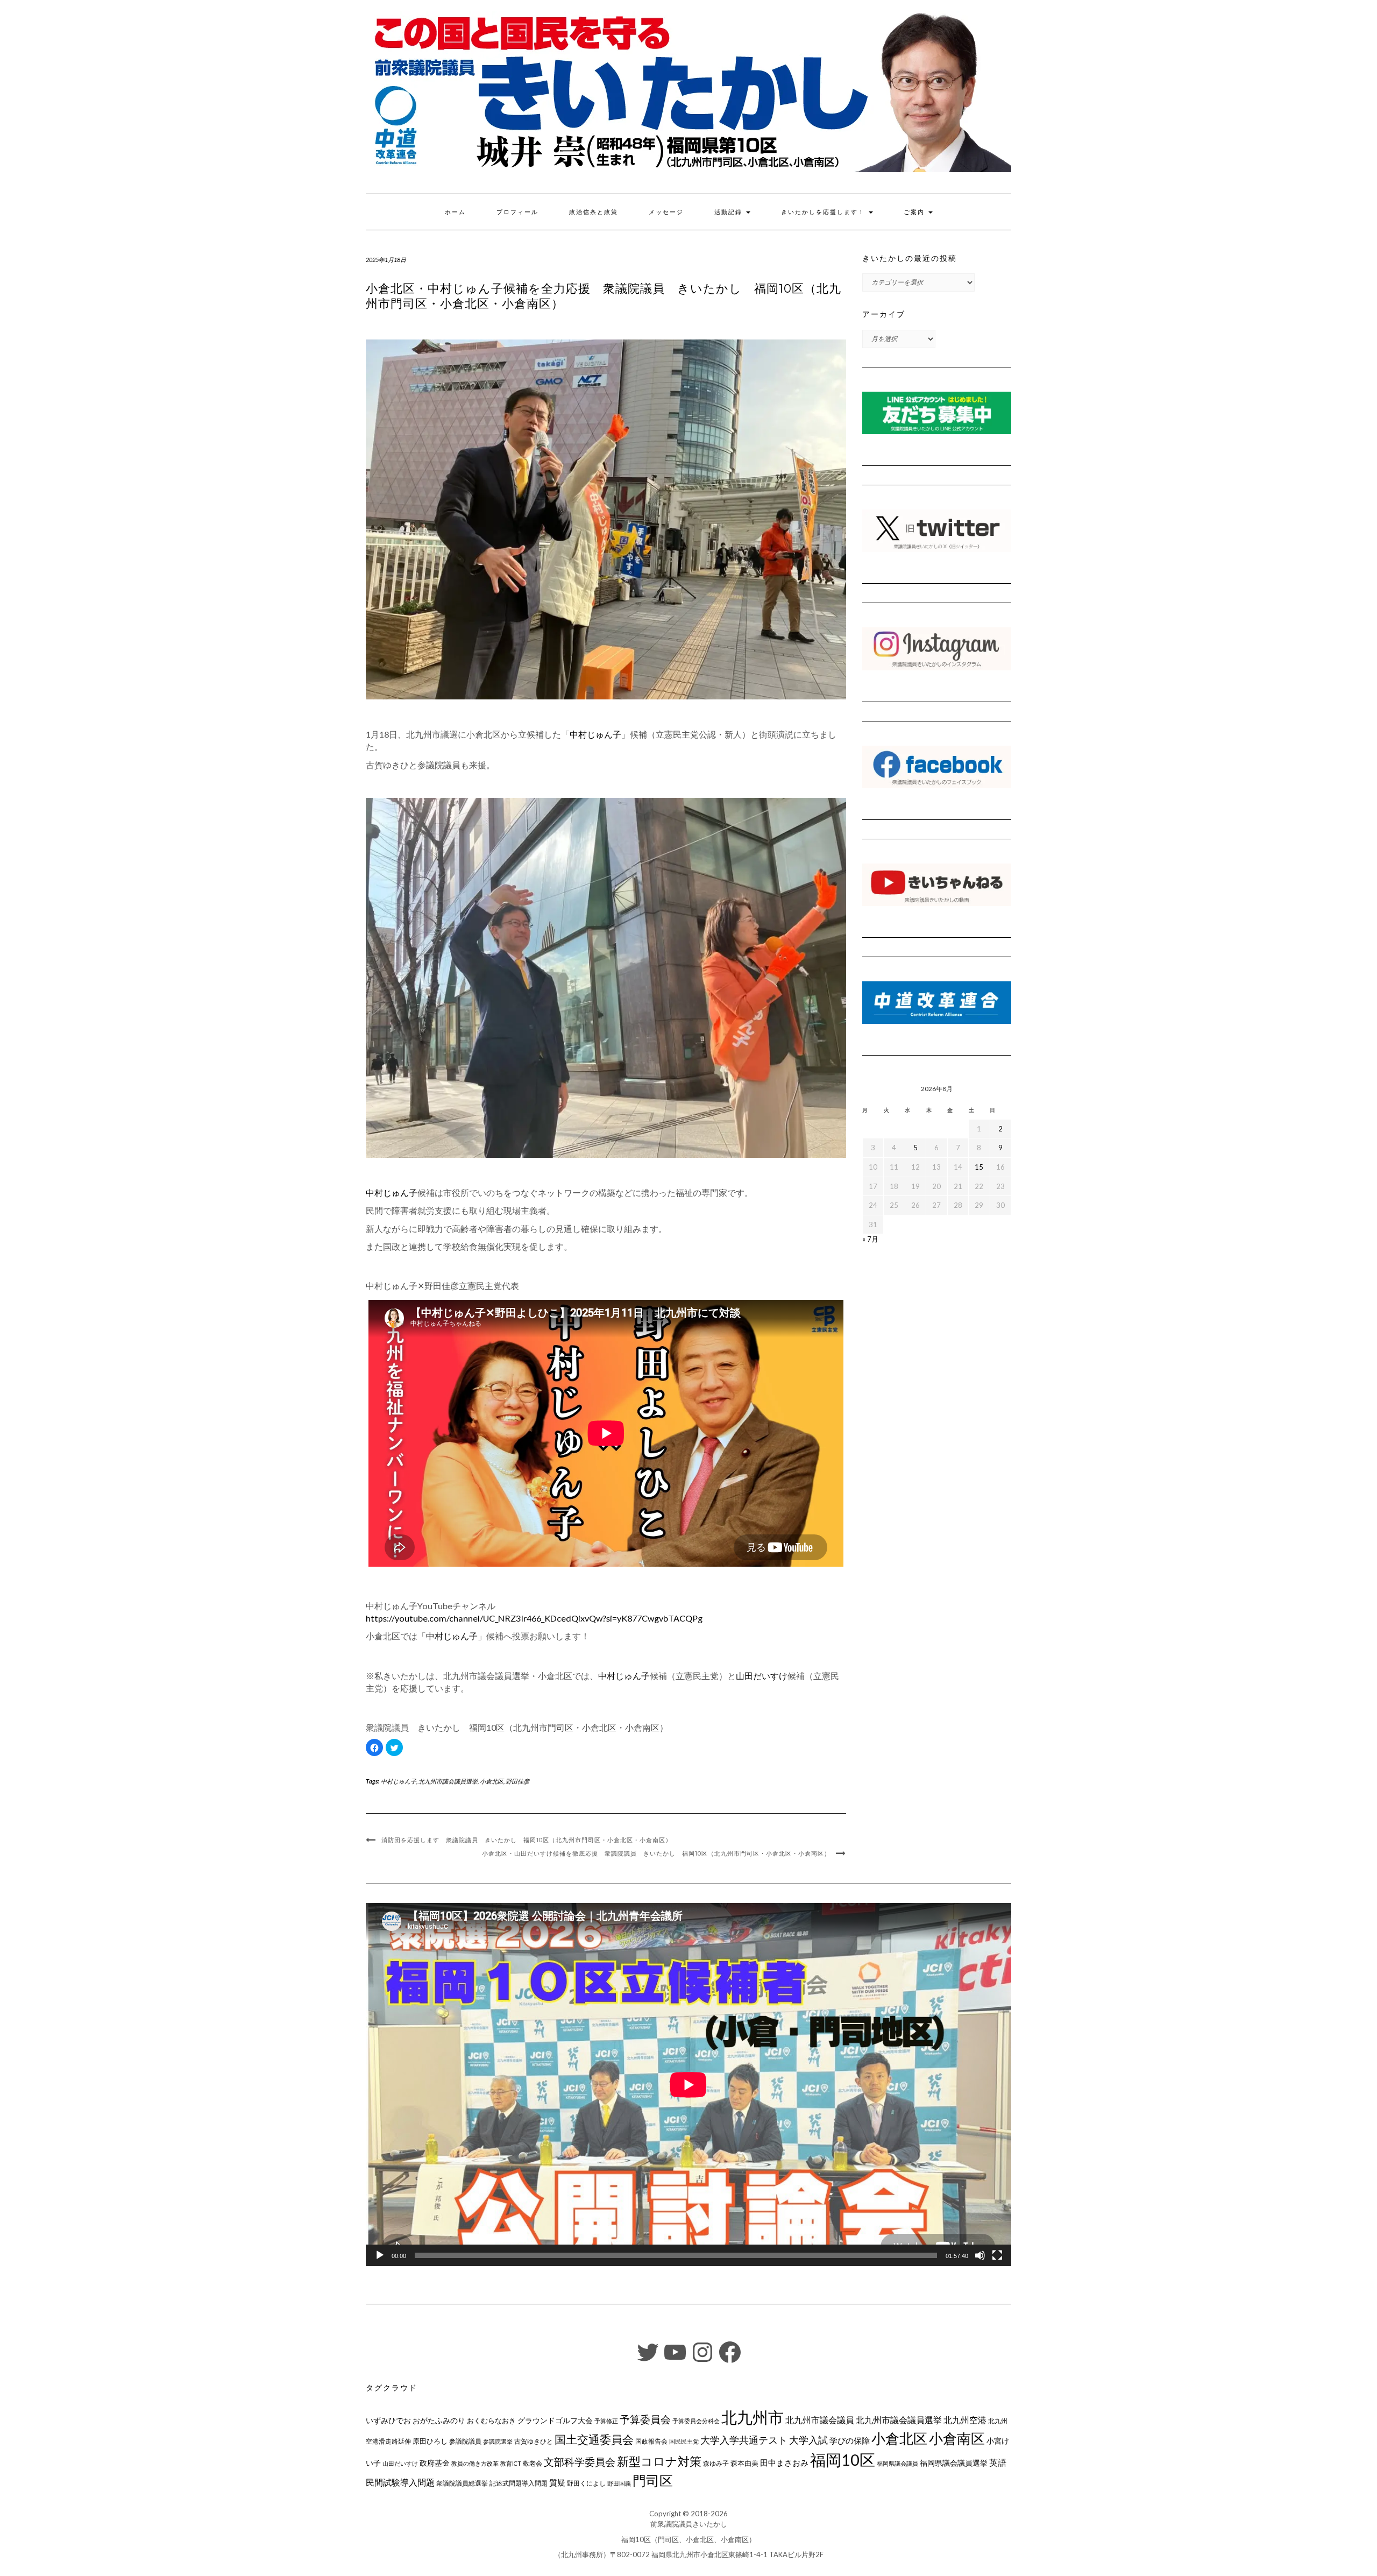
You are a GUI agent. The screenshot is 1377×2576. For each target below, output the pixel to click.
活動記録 (730, 212)
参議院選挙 (498, 2441)
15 (979, 1167)
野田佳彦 (517, 1781)
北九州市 (753, 2417)
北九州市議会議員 (820, 2420)
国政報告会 (651, 2441)
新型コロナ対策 (659, 2461)
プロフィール (517, 212)
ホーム (455, 212)
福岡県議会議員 (897, 2463)
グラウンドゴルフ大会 (555, 2420)
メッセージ (666, 212)
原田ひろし (430, 2441)
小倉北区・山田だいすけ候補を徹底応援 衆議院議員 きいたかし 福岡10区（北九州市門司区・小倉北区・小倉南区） (656, 1853)
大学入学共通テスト (744, 2440)
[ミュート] (980, 2255)
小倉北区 (492, 1781)
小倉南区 (957, 2438)
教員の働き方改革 (475, 2463)
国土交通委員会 (594, 2439)
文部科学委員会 (580, 2462)
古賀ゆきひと (534, 2441)
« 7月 (870, 1239)
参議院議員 (465, 2441)
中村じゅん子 (595, 734)
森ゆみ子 (716, 2463)
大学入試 (808, 2440)
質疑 (557, 2482)
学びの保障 (850, 2441)
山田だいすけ (762, 1676)
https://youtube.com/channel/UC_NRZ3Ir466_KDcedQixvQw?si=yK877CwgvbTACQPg (534, 1618)
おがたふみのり (439, 2420)
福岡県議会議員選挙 (954, 2463)
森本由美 (744, 2463)
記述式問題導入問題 (519, 2483)
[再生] (380, 2255)
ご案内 (915, 212)
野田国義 (619, 2483)
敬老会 (533, 2463)
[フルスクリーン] (997, 2255)
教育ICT (511, 2463)
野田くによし (586, 2483)
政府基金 (435, 2463)
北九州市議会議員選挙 (448, 1781)
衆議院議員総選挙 (462, 2483)
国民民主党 (684, 2441)
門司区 (653, 2480)
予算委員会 (645, 2419)
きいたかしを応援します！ (824, 212)
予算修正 (606, 2421)
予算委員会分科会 (696, 2421)
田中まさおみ (784, 2462)
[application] (688, 2085)
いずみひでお (388, 2421)
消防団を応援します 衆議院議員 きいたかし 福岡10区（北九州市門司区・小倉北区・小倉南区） (527, 1840)
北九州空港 (965, 2420)
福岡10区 (843, 2460)
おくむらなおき (491, 2421)
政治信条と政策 (594, 212)
